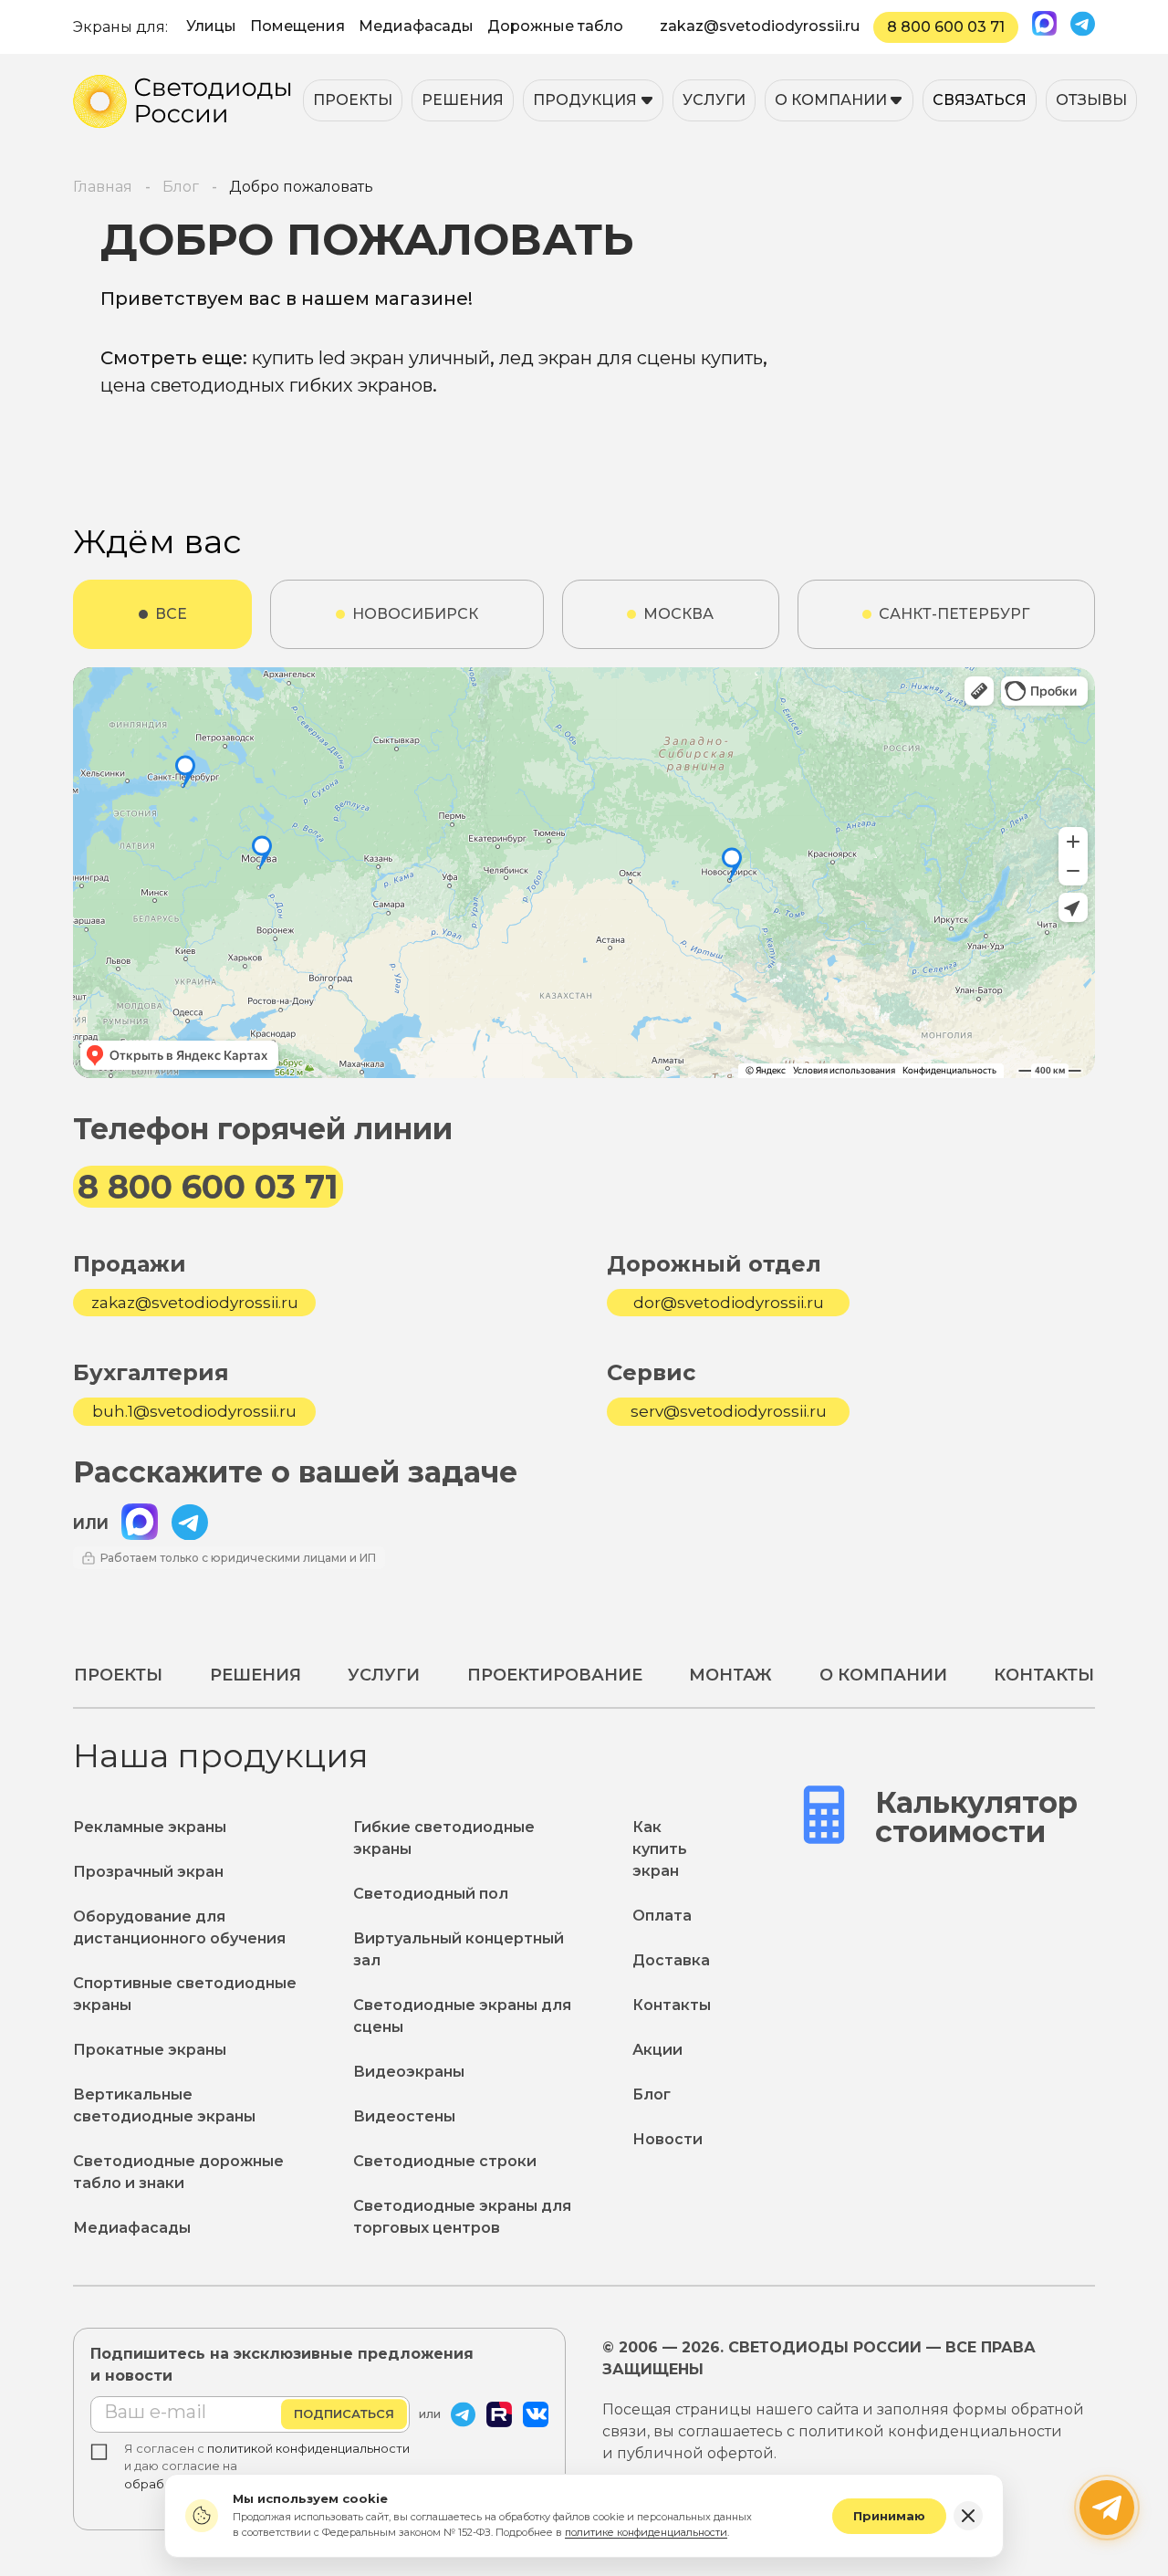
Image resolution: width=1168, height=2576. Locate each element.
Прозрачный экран (148, 1872)
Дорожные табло (555, 26)
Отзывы (1091, 100)
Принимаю (889, 2516)
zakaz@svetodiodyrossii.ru (760, 26)
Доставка (671, 1960)
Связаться (980, 100)
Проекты (353, 100)
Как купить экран (660, 1849)
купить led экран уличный (371, 358)
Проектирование (555, 1675)
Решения (463, 100)
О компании (831, 100)
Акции (657, 2050)
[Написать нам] (1107, 2508)
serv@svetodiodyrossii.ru (729, 1412)
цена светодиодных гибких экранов (266, 385)
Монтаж (730, 1675)
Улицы (211, 26)
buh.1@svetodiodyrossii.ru (194, 1412)
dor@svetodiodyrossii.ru (729, 1303)
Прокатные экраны (150, 2050)
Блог (652, 2094)
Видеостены (404, 2116)
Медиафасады (416, 26)
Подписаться (344, 2414)
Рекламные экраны (150, 1827)
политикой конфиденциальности (308, 2448)
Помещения (297, 26)
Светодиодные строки (445, 2161)
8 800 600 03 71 (946, 27)
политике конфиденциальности (646, 2532)
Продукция (585, 100)
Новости (667, 2139)
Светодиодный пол (431, 1894)
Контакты (1044, 1675)
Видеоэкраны (409, 2072)
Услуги (714, 100)
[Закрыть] (968, 2516)
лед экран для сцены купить (631, 358)
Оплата (662, 1916)
